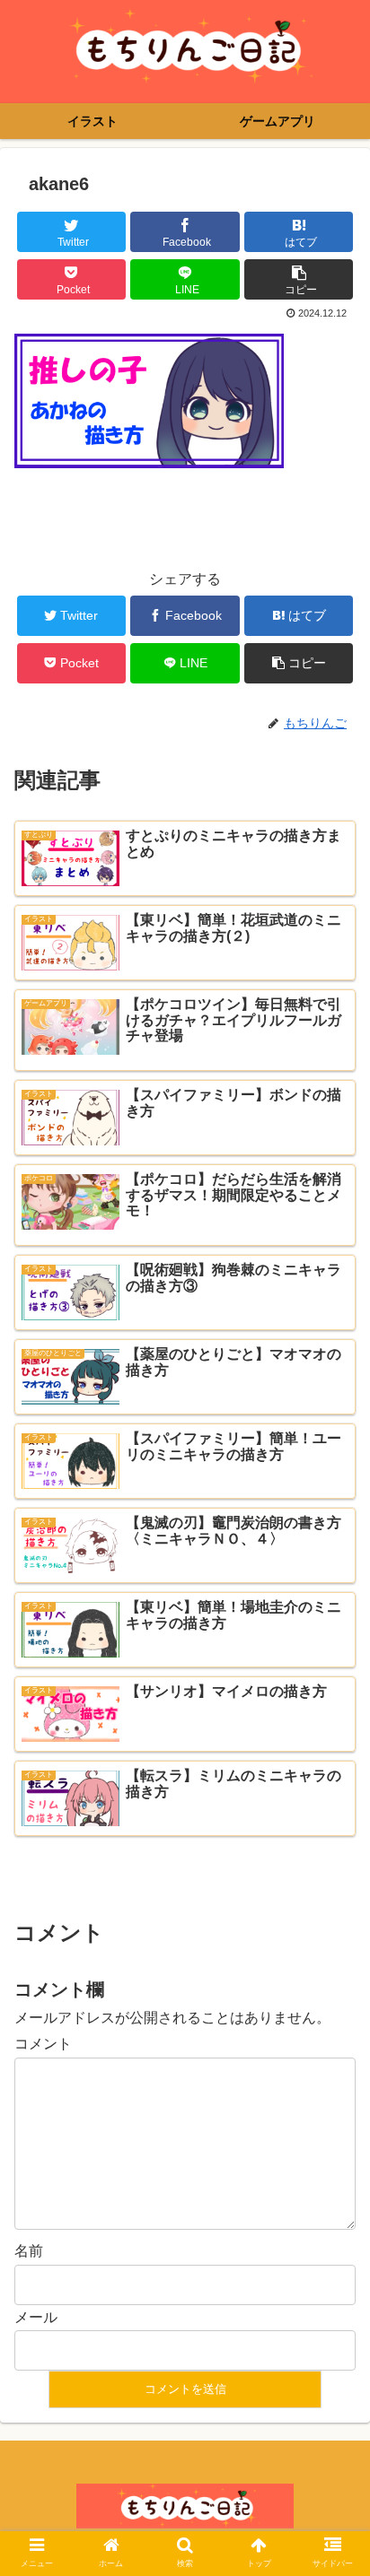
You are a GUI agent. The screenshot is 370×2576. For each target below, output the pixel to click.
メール (36, 2317)
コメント (43, 2044)
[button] (333, 1865)
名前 (29, 2251)
